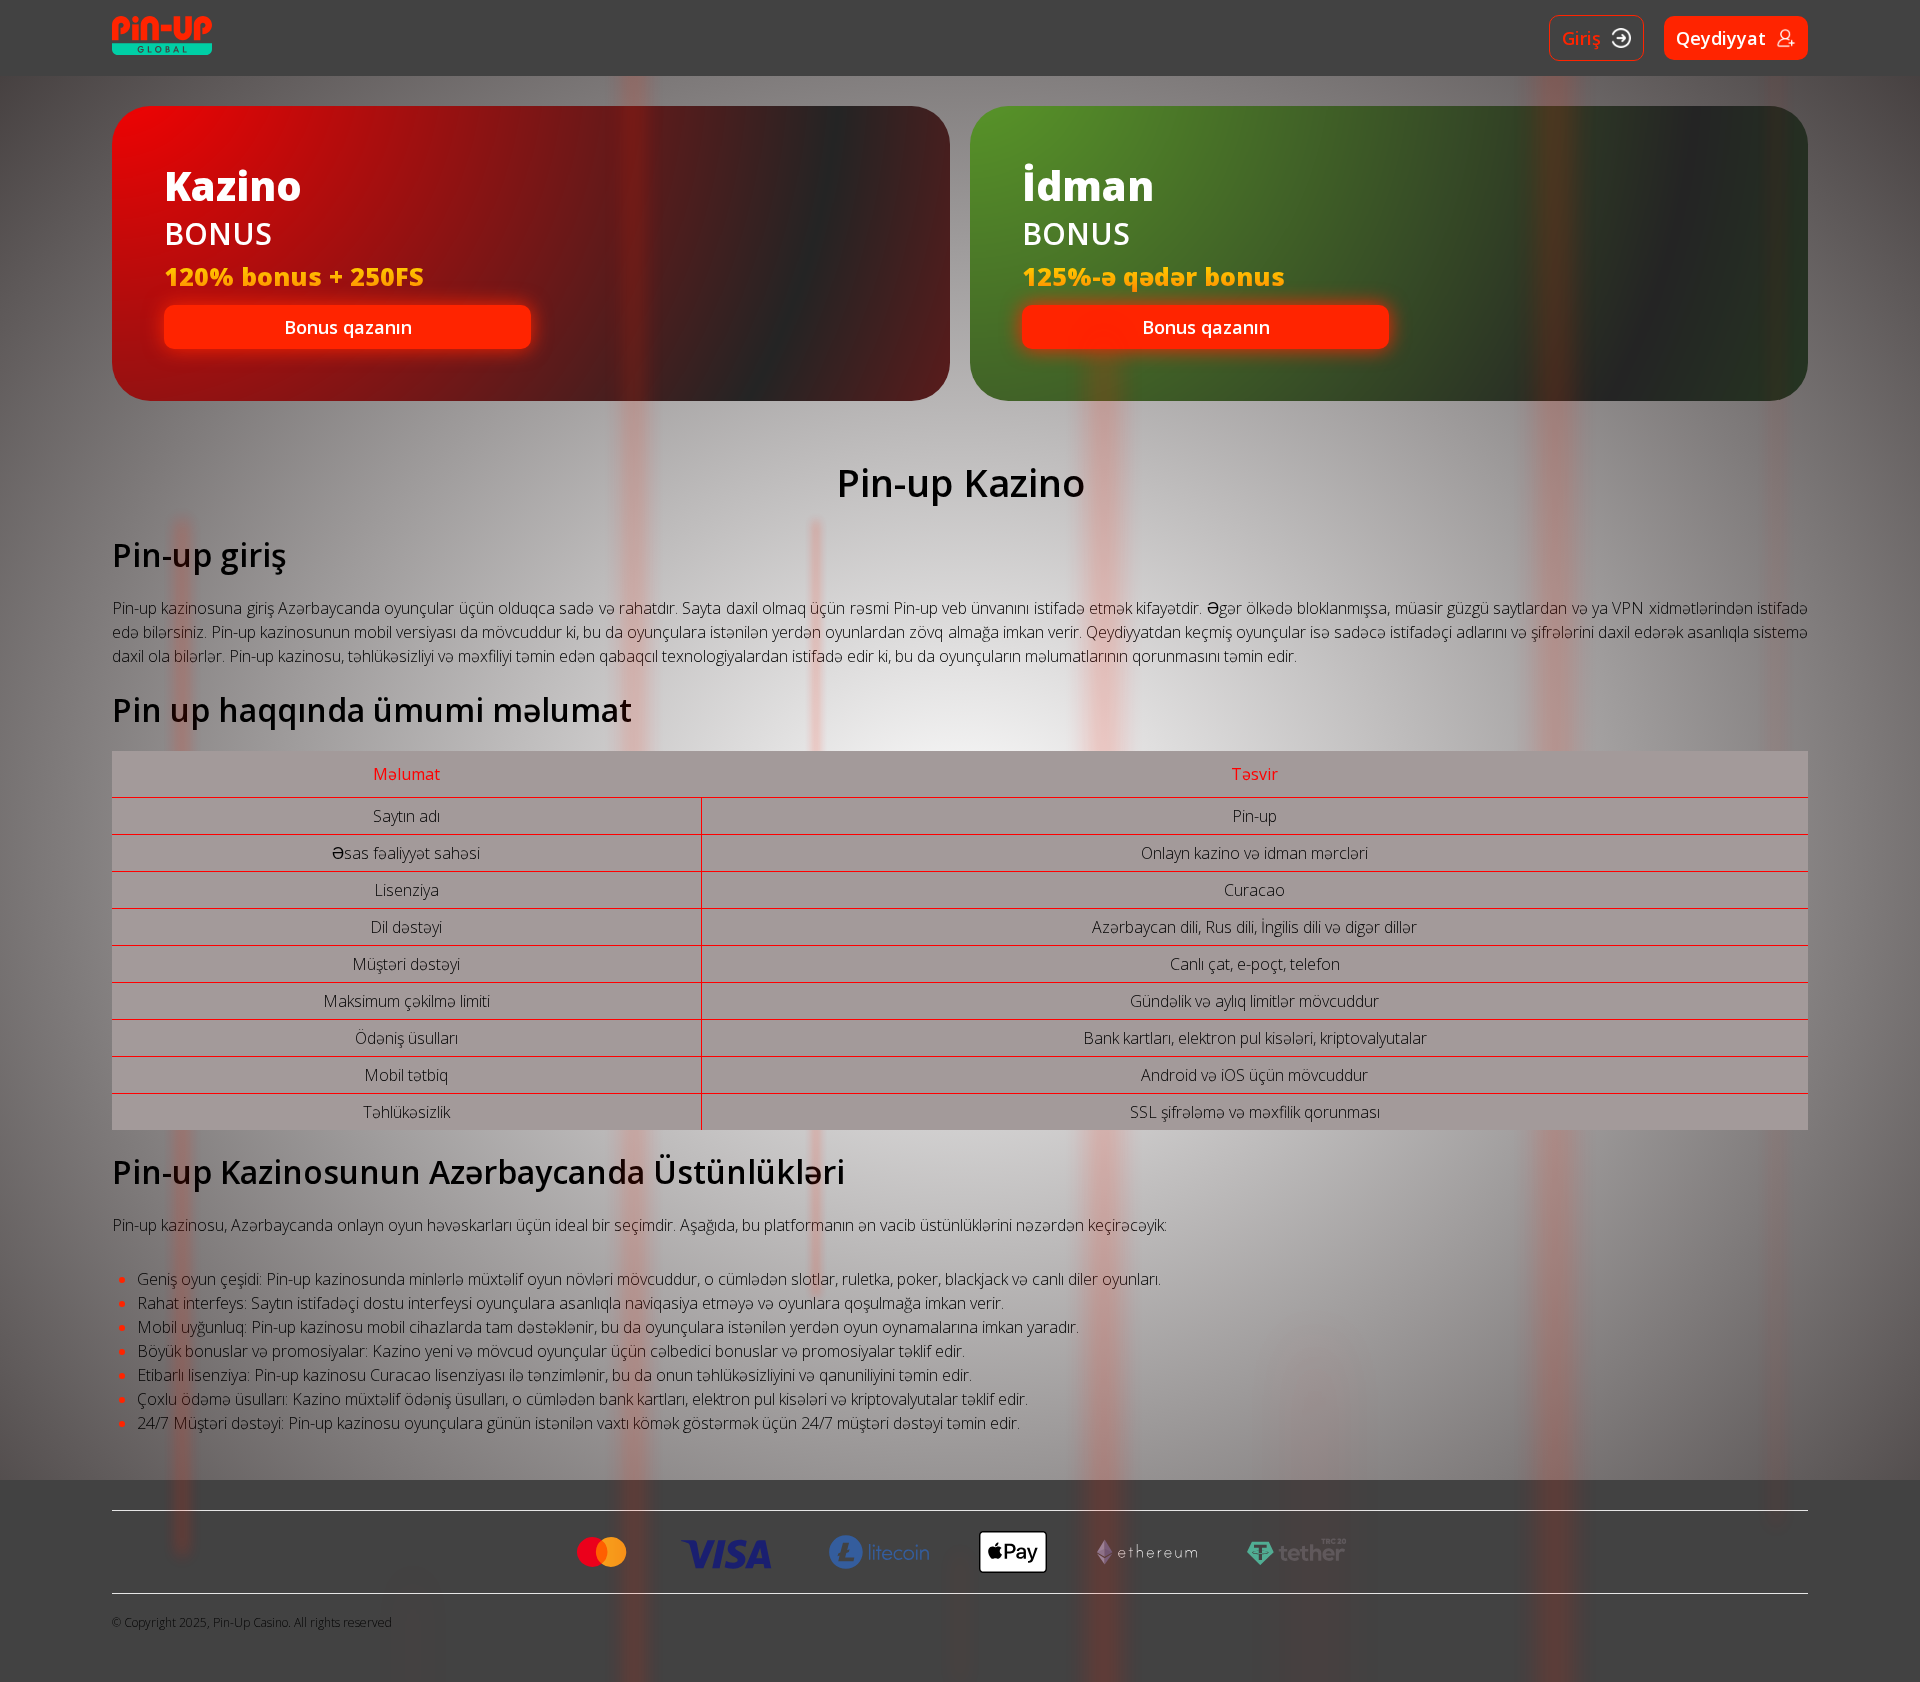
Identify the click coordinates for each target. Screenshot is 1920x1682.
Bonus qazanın (348, 327)
